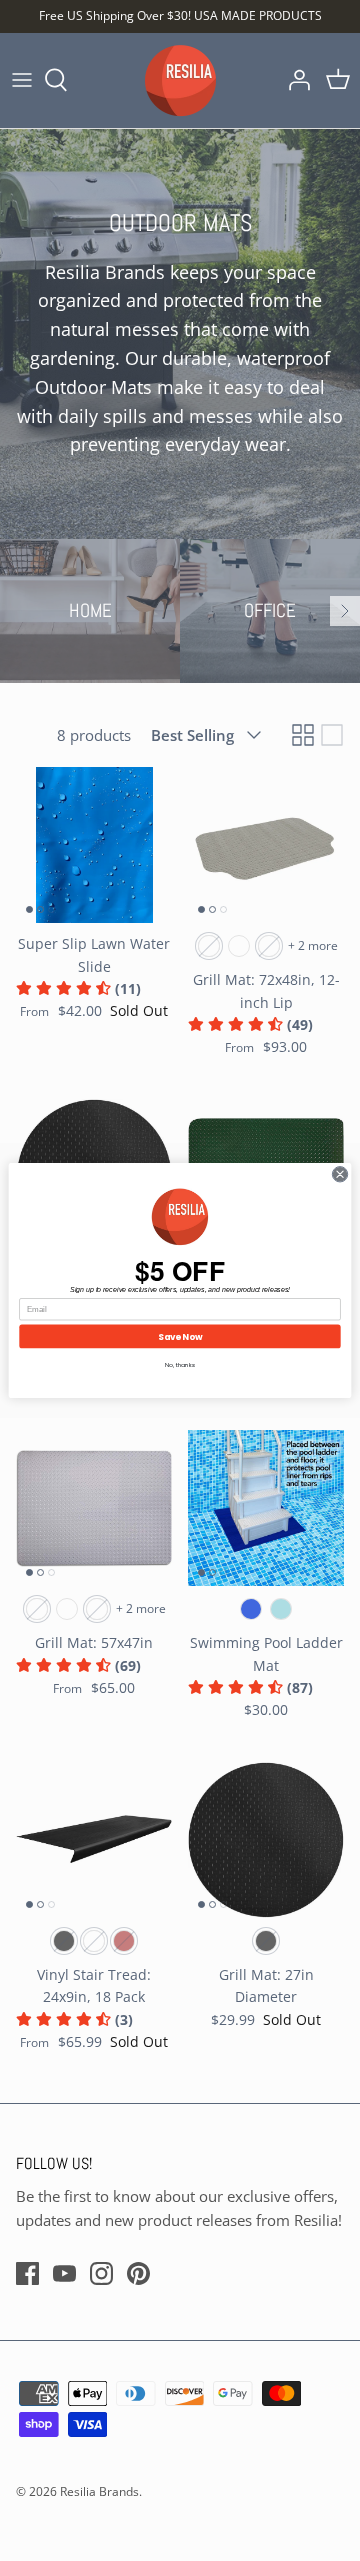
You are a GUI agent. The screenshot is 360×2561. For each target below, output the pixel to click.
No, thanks (179, 1365)
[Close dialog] (339, 1174)
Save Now (180, 1336)
